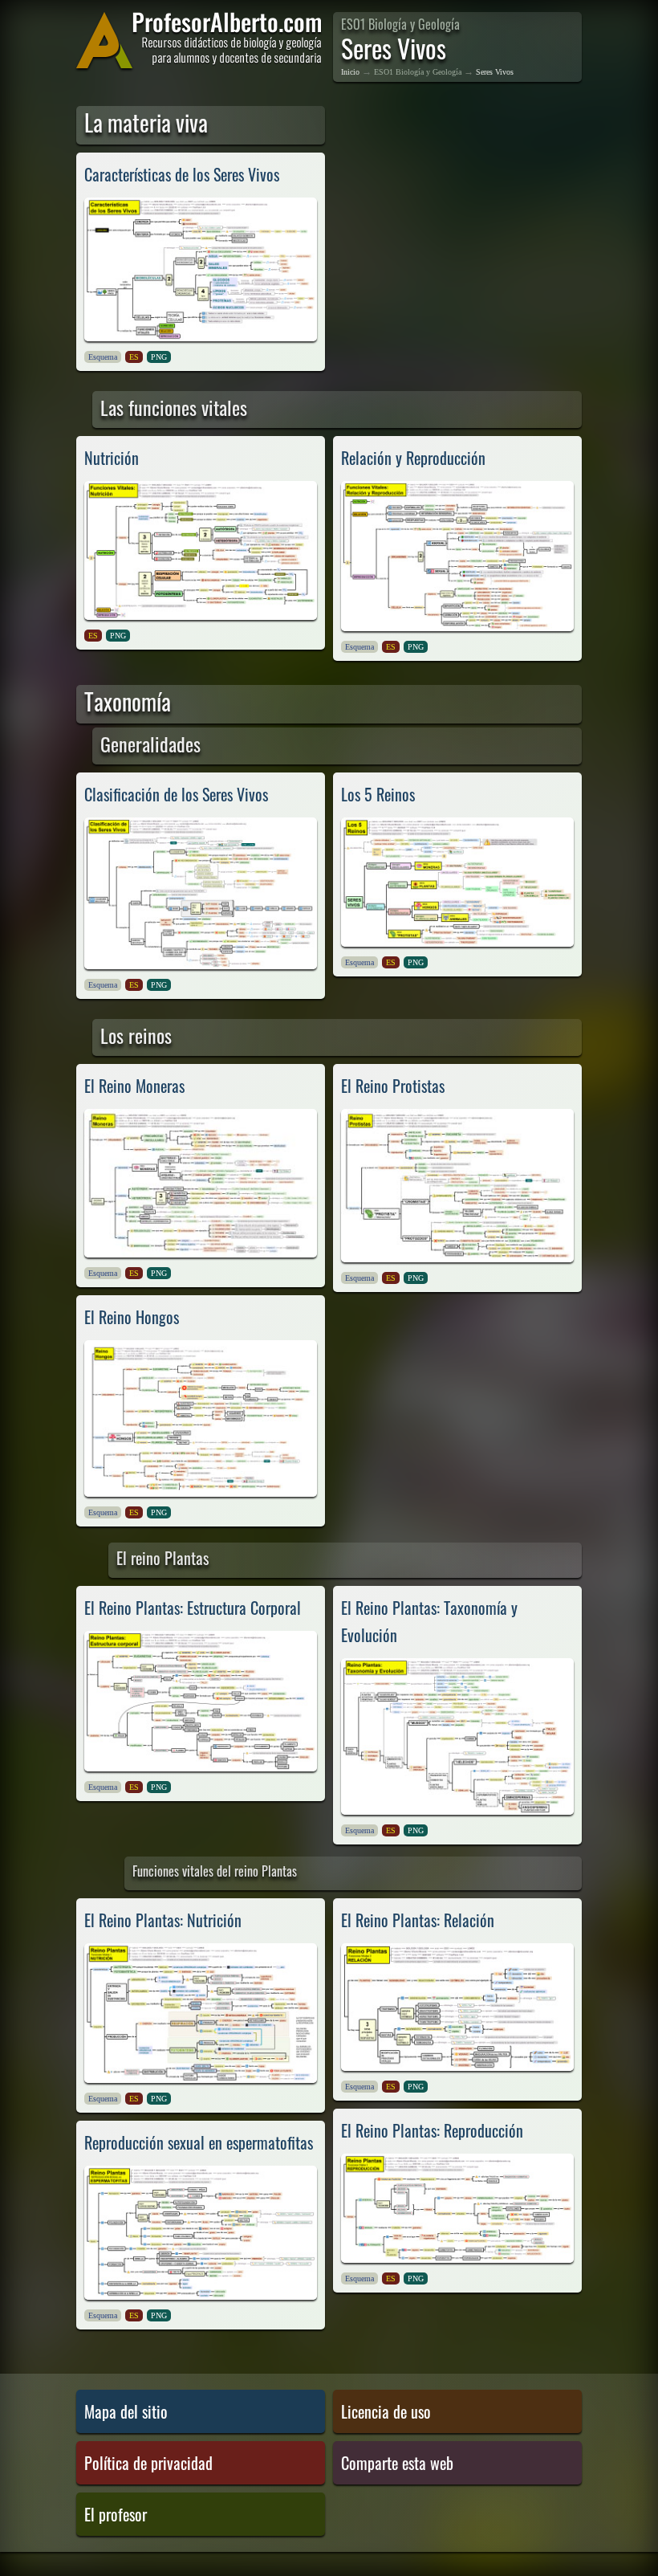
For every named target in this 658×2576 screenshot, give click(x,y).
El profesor (116, 2514)
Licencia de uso (386, 2411)
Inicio (350, 72)
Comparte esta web (397, 2463)
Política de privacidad (148, 2463)
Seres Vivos (495, 72)
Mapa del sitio (126, 2411)
